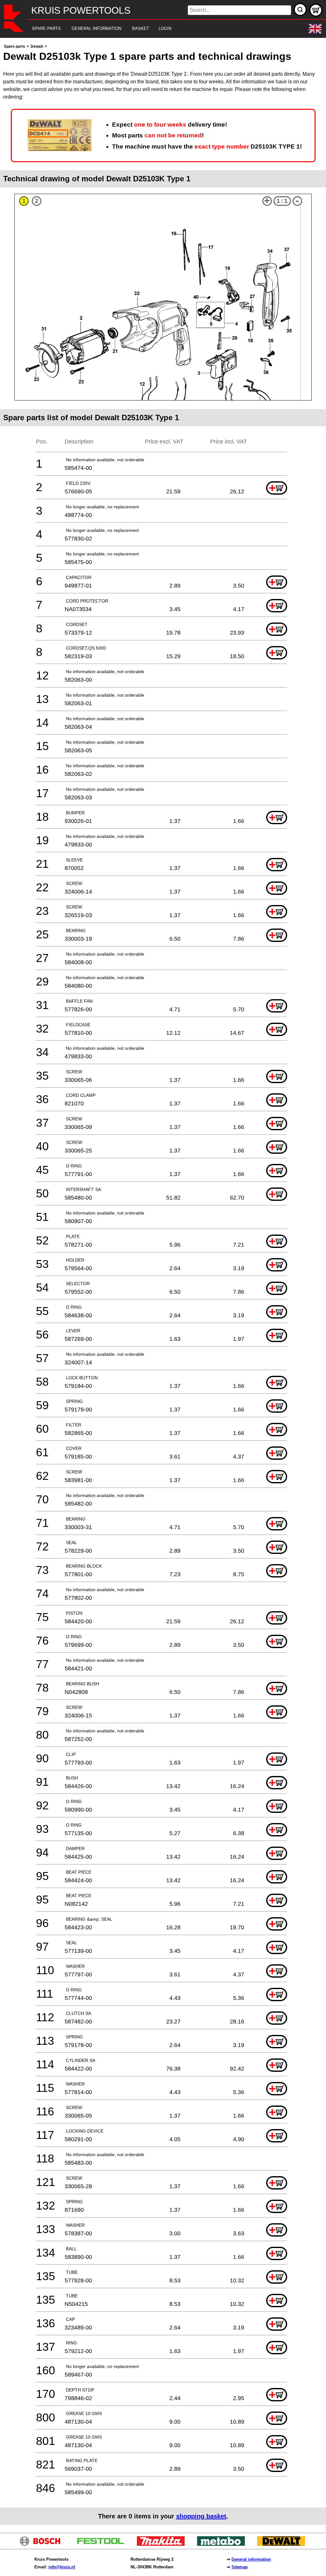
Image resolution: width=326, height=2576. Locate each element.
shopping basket (201, 2516)
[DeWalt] (283, 2544)
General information (251, 2559)
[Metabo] (223, 2544)
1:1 (282, 201)
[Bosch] (43, 2544)
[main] (163, 1284)
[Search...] (300, 10)
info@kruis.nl (62, 2567)
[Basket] (316, 10)
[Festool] (103, 2544)
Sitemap (240, 2567)
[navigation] (154, 29)
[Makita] (163, 2544)
